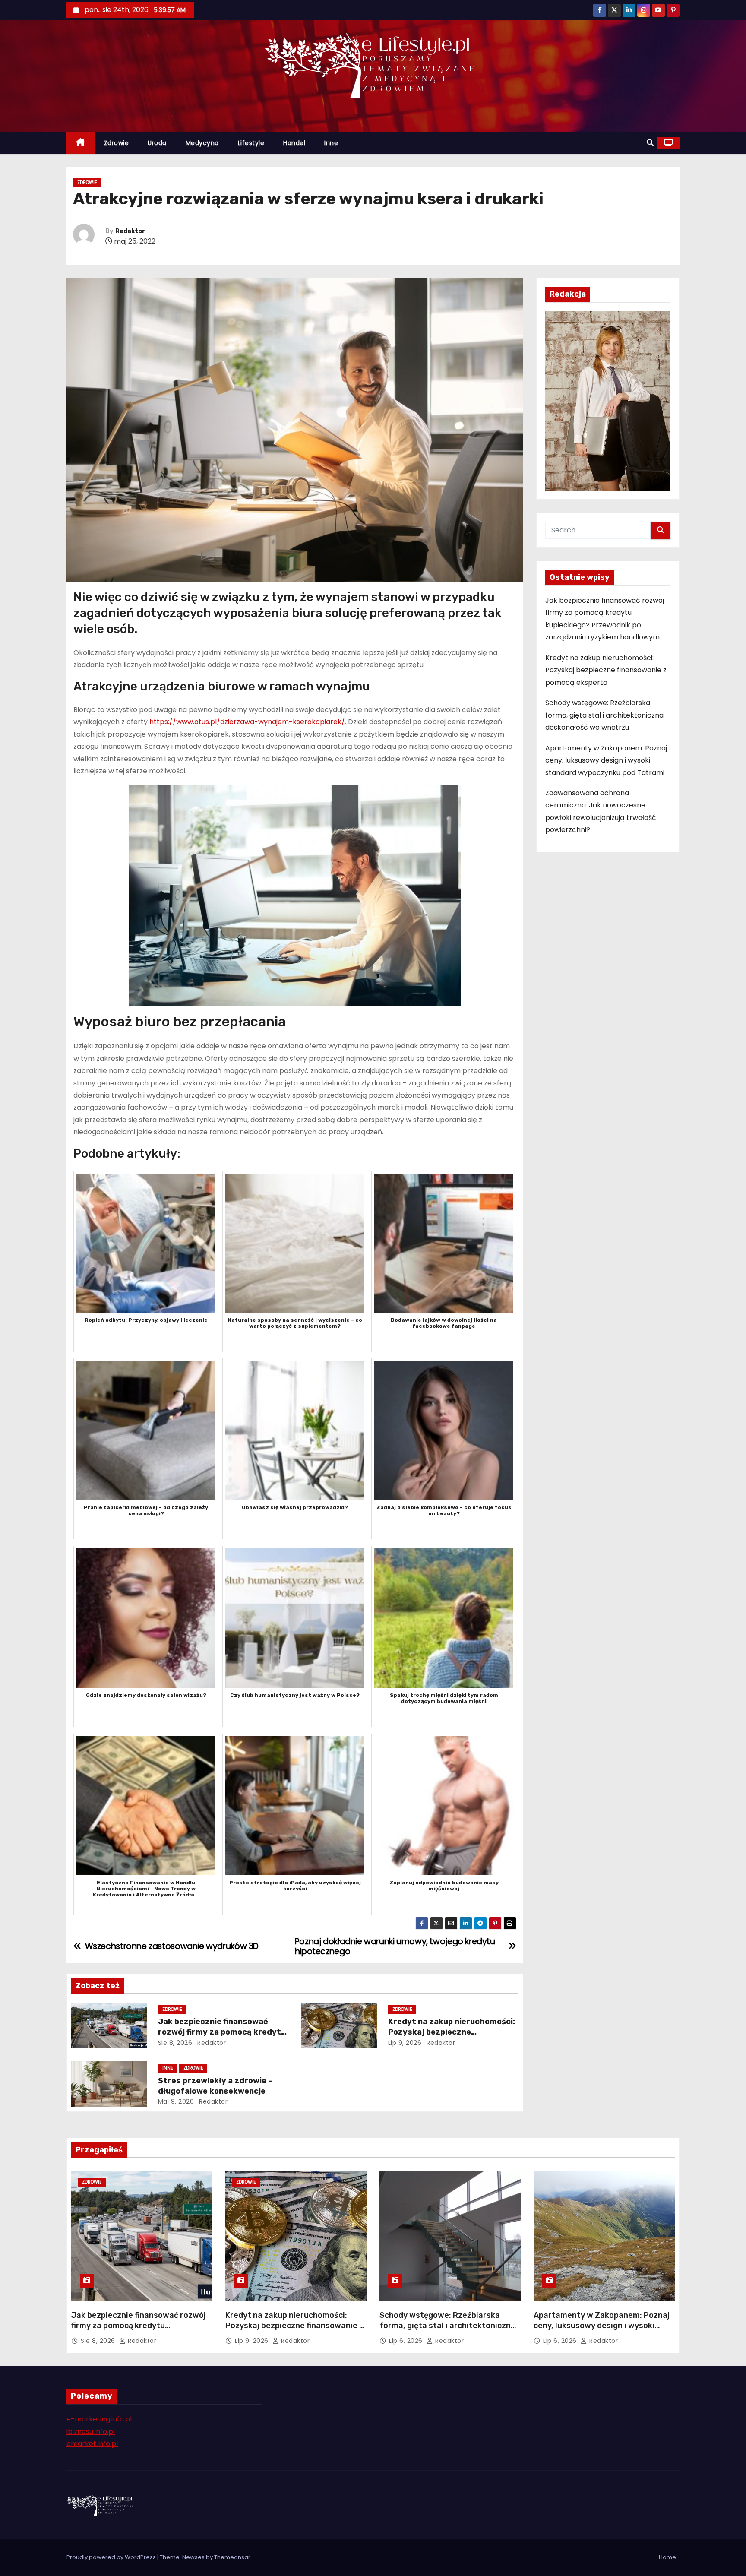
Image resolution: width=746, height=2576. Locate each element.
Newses (193, 2557)
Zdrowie (117, 143)
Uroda (157, 143)
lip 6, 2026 (407, 2341)
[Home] (81, 143)
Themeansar (232, 2557)
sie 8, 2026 (175, 2043)
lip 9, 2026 (405, 2043)
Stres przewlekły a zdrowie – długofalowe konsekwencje (215, 2086)
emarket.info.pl (92, 2444)
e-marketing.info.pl (99, 2419)
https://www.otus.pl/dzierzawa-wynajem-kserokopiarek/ (247, 722)
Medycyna (202, 143)
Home (667, 2557)
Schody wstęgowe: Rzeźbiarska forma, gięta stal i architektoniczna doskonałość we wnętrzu (604, 715)
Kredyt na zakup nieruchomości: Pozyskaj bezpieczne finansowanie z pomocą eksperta (453, 2032)
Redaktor (130, 231)
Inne (331, 143)
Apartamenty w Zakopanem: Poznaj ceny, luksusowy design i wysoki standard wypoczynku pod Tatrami (606, 760)
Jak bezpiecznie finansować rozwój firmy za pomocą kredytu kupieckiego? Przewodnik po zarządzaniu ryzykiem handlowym (139, 2331)
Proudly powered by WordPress (112, 2557)
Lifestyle (251, 143)
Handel (294, 143)
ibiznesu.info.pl (91, 2432)
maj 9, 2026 (176, 2101)
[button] (650, 143)
